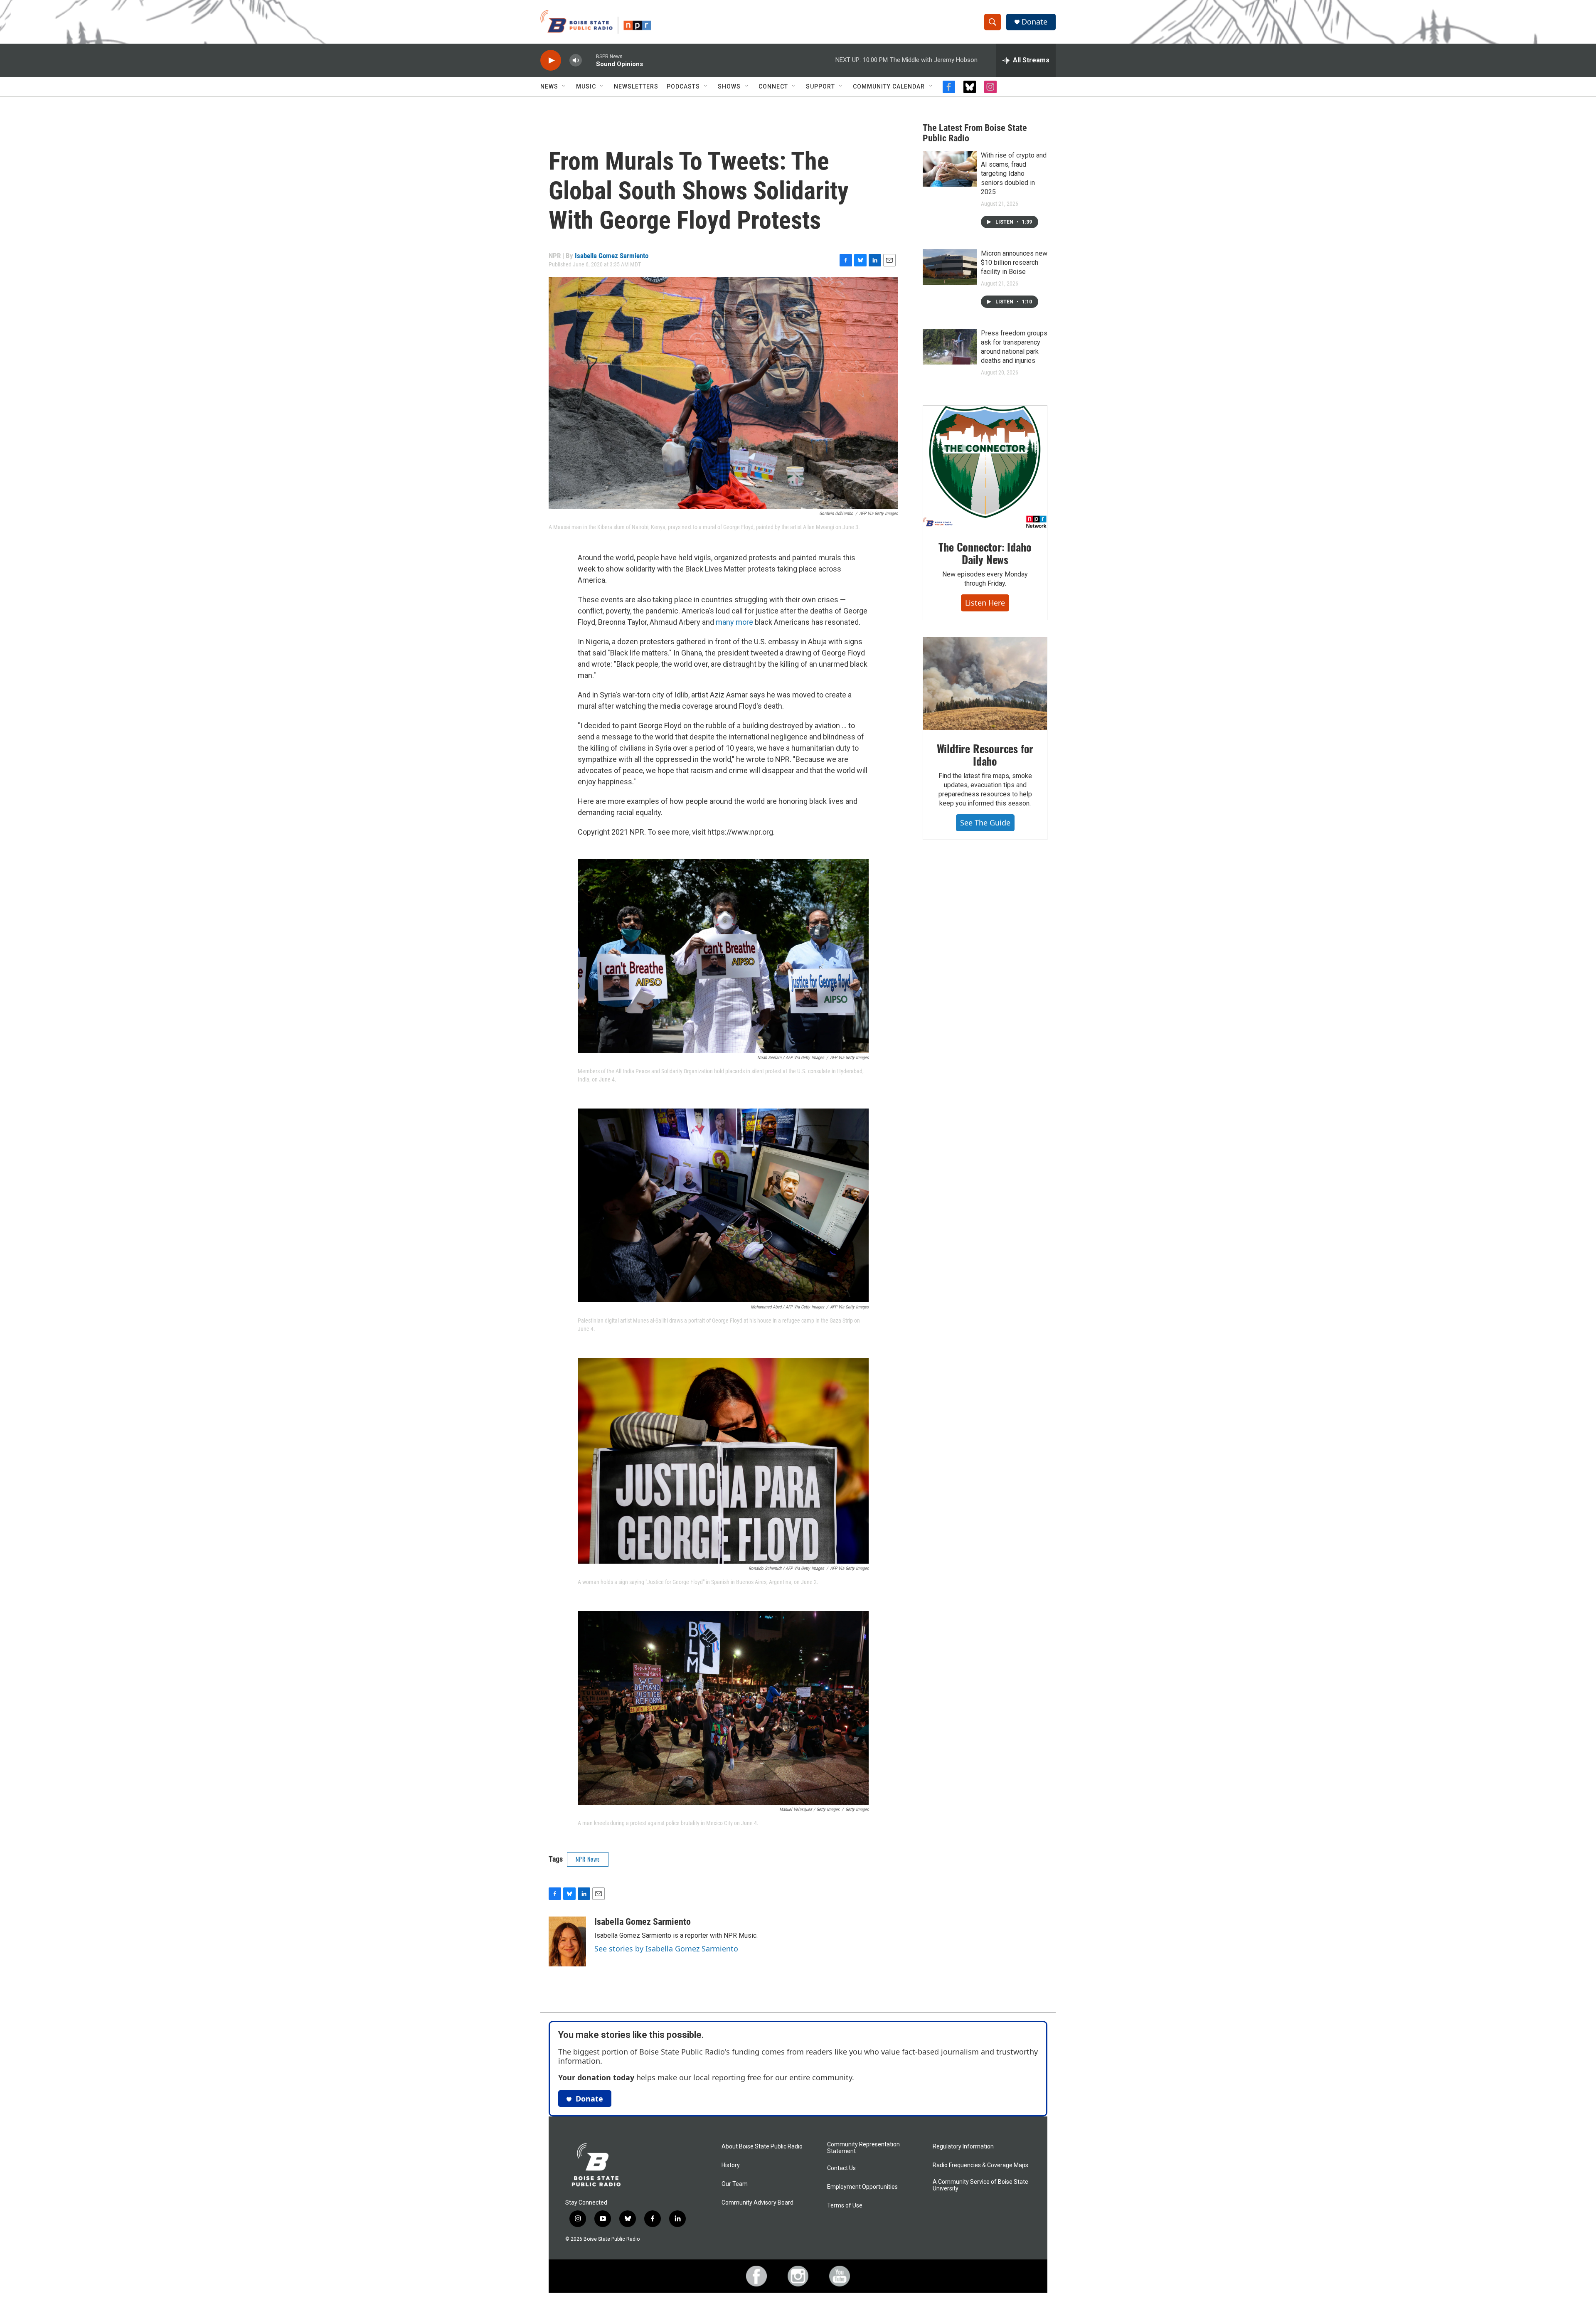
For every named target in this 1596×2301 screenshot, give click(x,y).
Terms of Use (845, 2206)
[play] (551, 60)
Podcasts (683, 86)
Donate (1034, 22)
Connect (773, 86)
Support (820, 86)
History (731, 2165)
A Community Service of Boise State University (980, 2185)
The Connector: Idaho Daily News (985, 553)
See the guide (985, 823)
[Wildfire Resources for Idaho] (985, 684)
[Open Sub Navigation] (564, 86)
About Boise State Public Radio (762, 2147)
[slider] (589, 60)
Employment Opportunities (862, 2187)
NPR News (588, 1859)
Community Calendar (889, 86)
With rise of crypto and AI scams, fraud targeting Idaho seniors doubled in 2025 (1014, 174)
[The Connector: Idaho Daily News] (985, 467)
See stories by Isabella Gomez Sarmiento (666, 1949)
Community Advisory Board (757, 2203)
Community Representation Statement (863, 2148)
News (549, 86)
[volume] (576, 60)
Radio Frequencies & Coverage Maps (980, 2165)
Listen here (985, 603)
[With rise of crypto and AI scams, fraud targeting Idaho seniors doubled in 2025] (950, 169)
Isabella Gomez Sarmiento (612, 256)
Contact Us (841, 2168)
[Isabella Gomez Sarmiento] (567, 1941)
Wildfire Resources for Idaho (985, 755)
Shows (729, 86)
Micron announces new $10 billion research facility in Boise (1014, 262)
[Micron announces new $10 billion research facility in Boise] (950, 267)
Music (586, 86)
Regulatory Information (963, 2147)
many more (734, 622)
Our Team (735, 2184)
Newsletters (636, 86)
